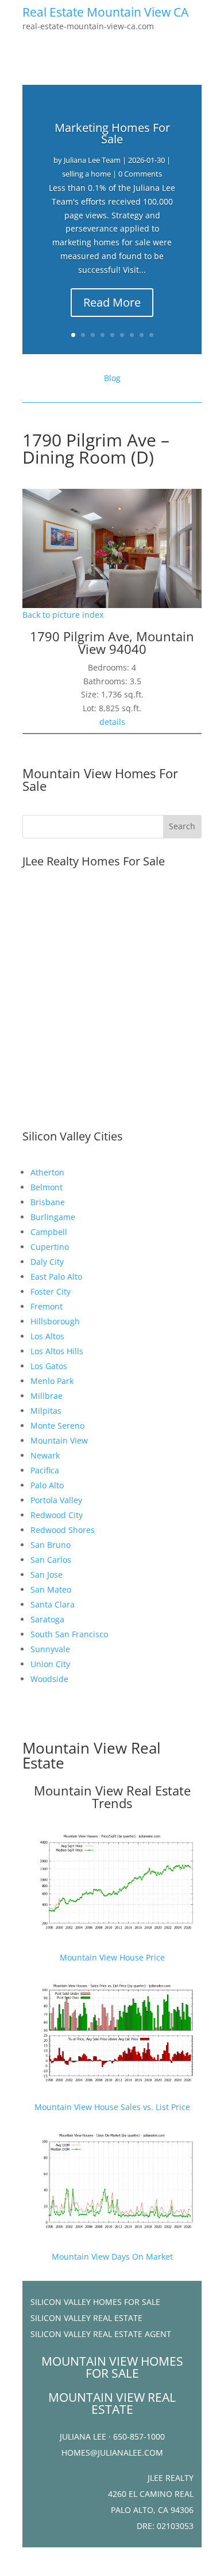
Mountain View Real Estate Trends (112, 1797)
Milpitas (46, 1411)
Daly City (47, 1262)
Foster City (51, 1291)
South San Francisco (69, 1634)
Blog (112, 378)
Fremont (47, 1306)
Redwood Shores (63, 1530)
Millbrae (47, 1396)
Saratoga (47, 1619)
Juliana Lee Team (92, 160)
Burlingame (53, 1217)
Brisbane (48, 1202)
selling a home (86, 174)
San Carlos (51, 1560)
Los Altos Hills (57, 1351)
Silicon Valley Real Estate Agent (101, 2334)
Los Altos (47, 1336)
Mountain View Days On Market (112, 2257)
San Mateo (51, 1589)
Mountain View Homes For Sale (100, 779)
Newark (45, 1455)
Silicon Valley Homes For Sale (95, 2302)
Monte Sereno (57, 1426)
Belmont (47, 1187)
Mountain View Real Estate (92, 1755)
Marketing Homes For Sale (112, 133)
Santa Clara (53, 1604)
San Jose (47, 1575)
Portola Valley (56, 1500)
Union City (50, 1664)
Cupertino (50, 1247)
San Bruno (51, 1545)
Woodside (49, 1679)
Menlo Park (52, 1381)
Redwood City (57, 1515)
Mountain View (59, 1440)
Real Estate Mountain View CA (105, 12)
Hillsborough (55, 1321)
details (112, 722)
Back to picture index (63, 615)
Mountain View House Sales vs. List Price (112, 2107)
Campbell (49, 1232)
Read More (112, 302)
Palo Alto (47, 1485)
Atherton (47, 1172)
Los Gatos (49, 1366)
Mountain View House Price (112, 1957)
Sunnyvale (50, 1649)
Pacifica (45, 1470)
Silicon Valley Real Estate (86, 2318)
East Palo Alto (56, 1277)
